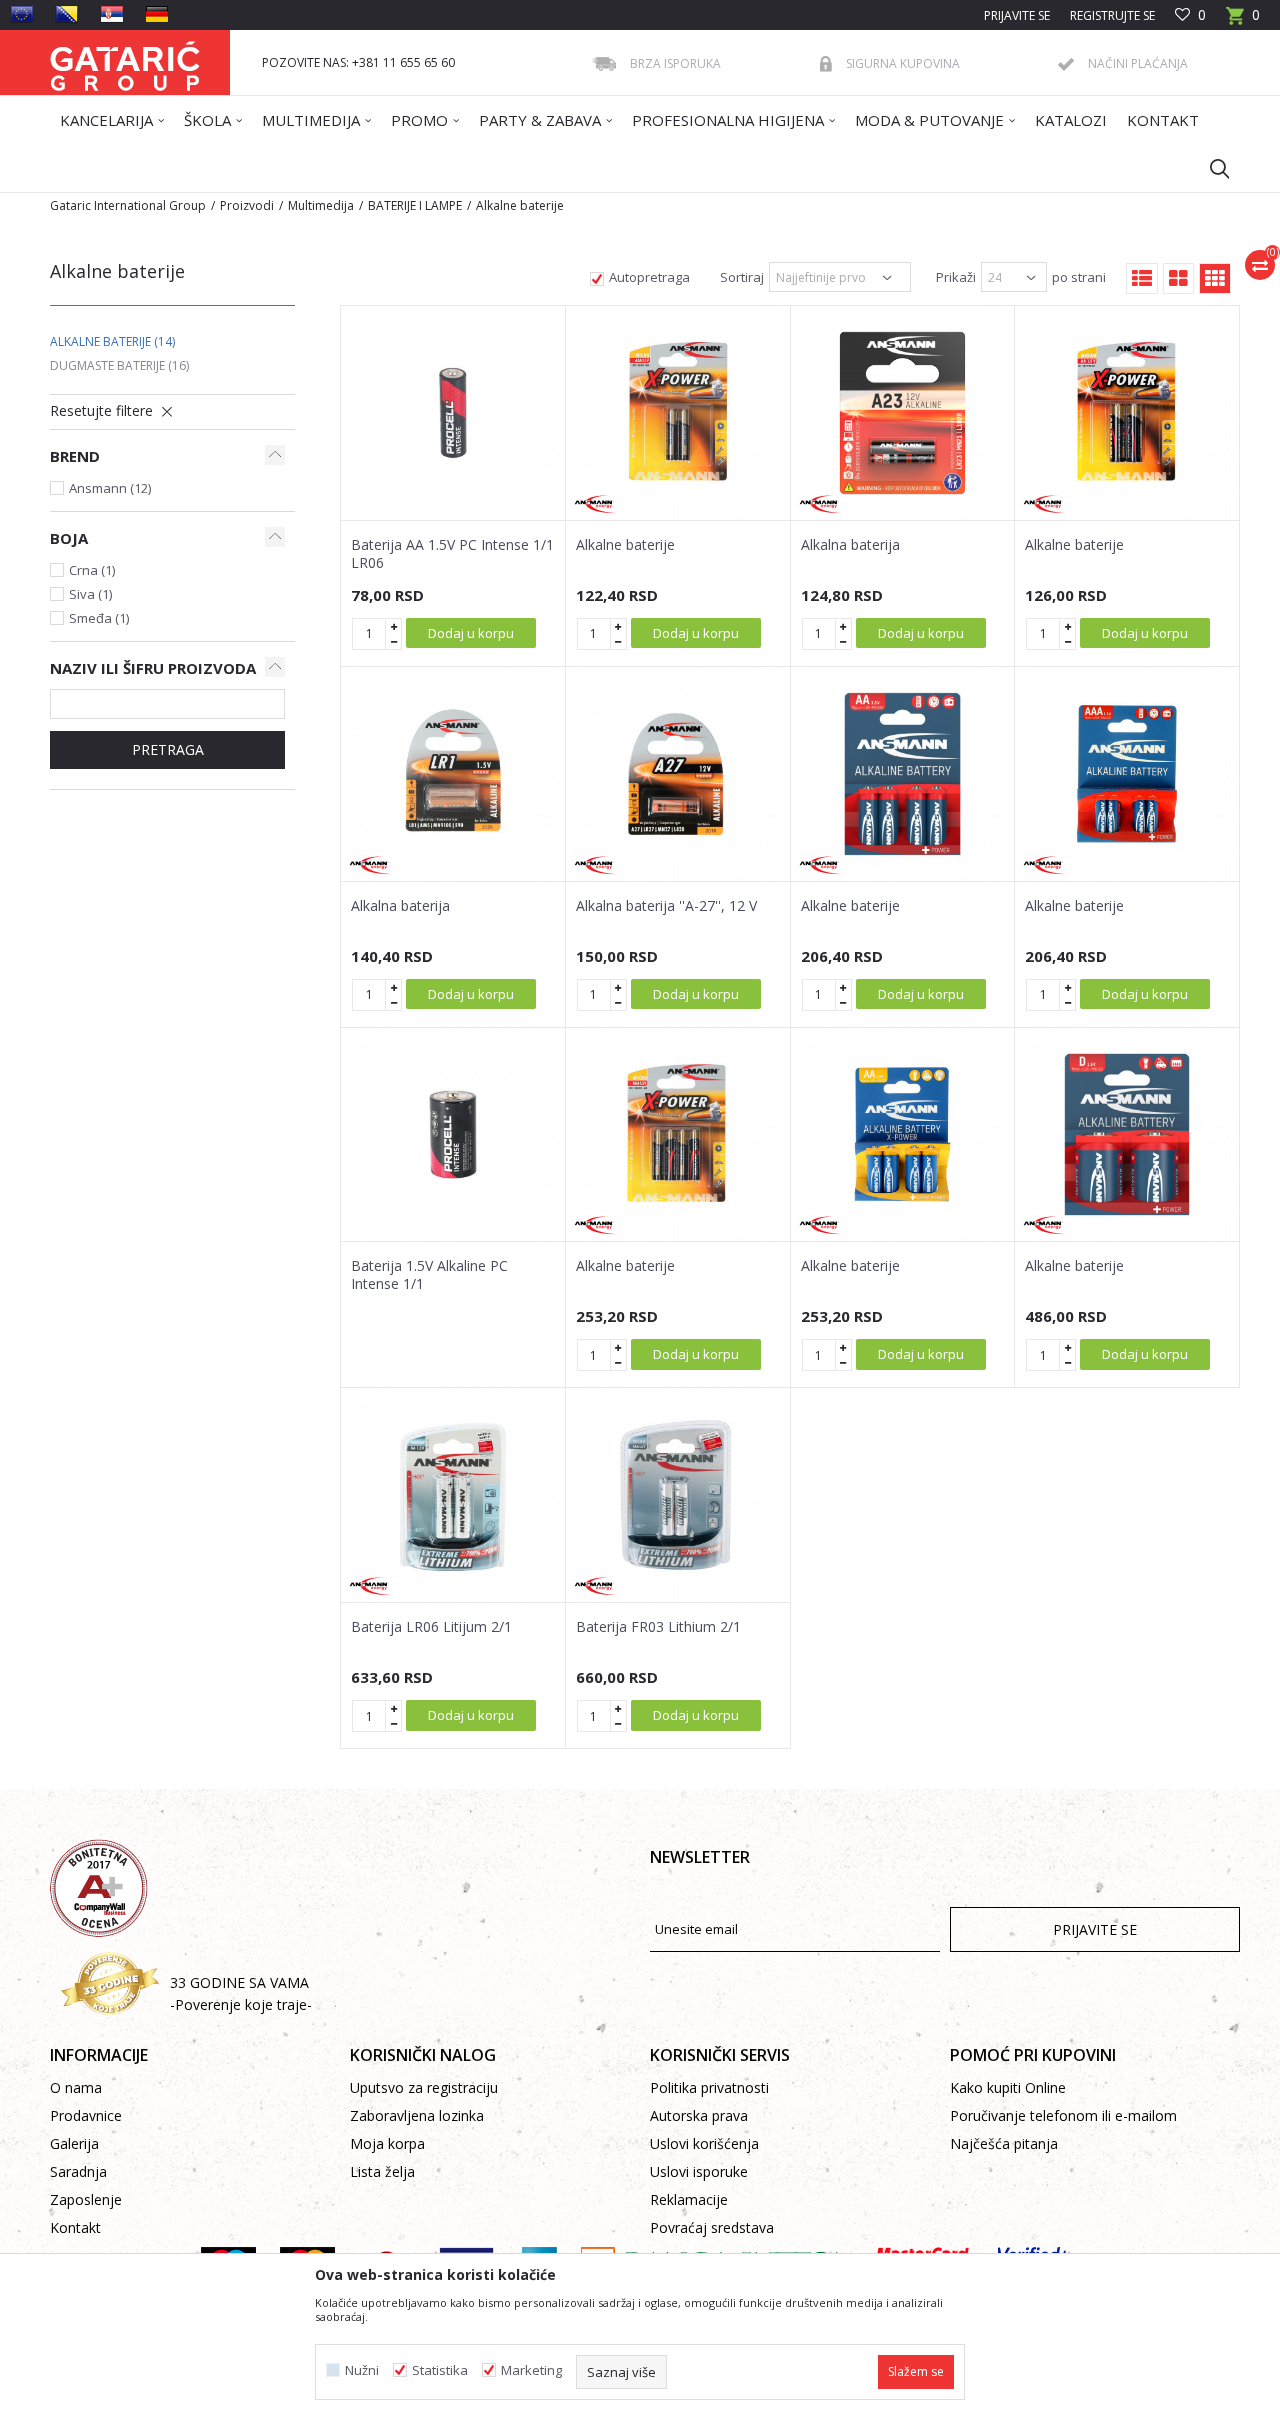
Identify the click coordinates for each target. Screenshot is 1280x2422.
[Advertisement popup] (640, 1209)
